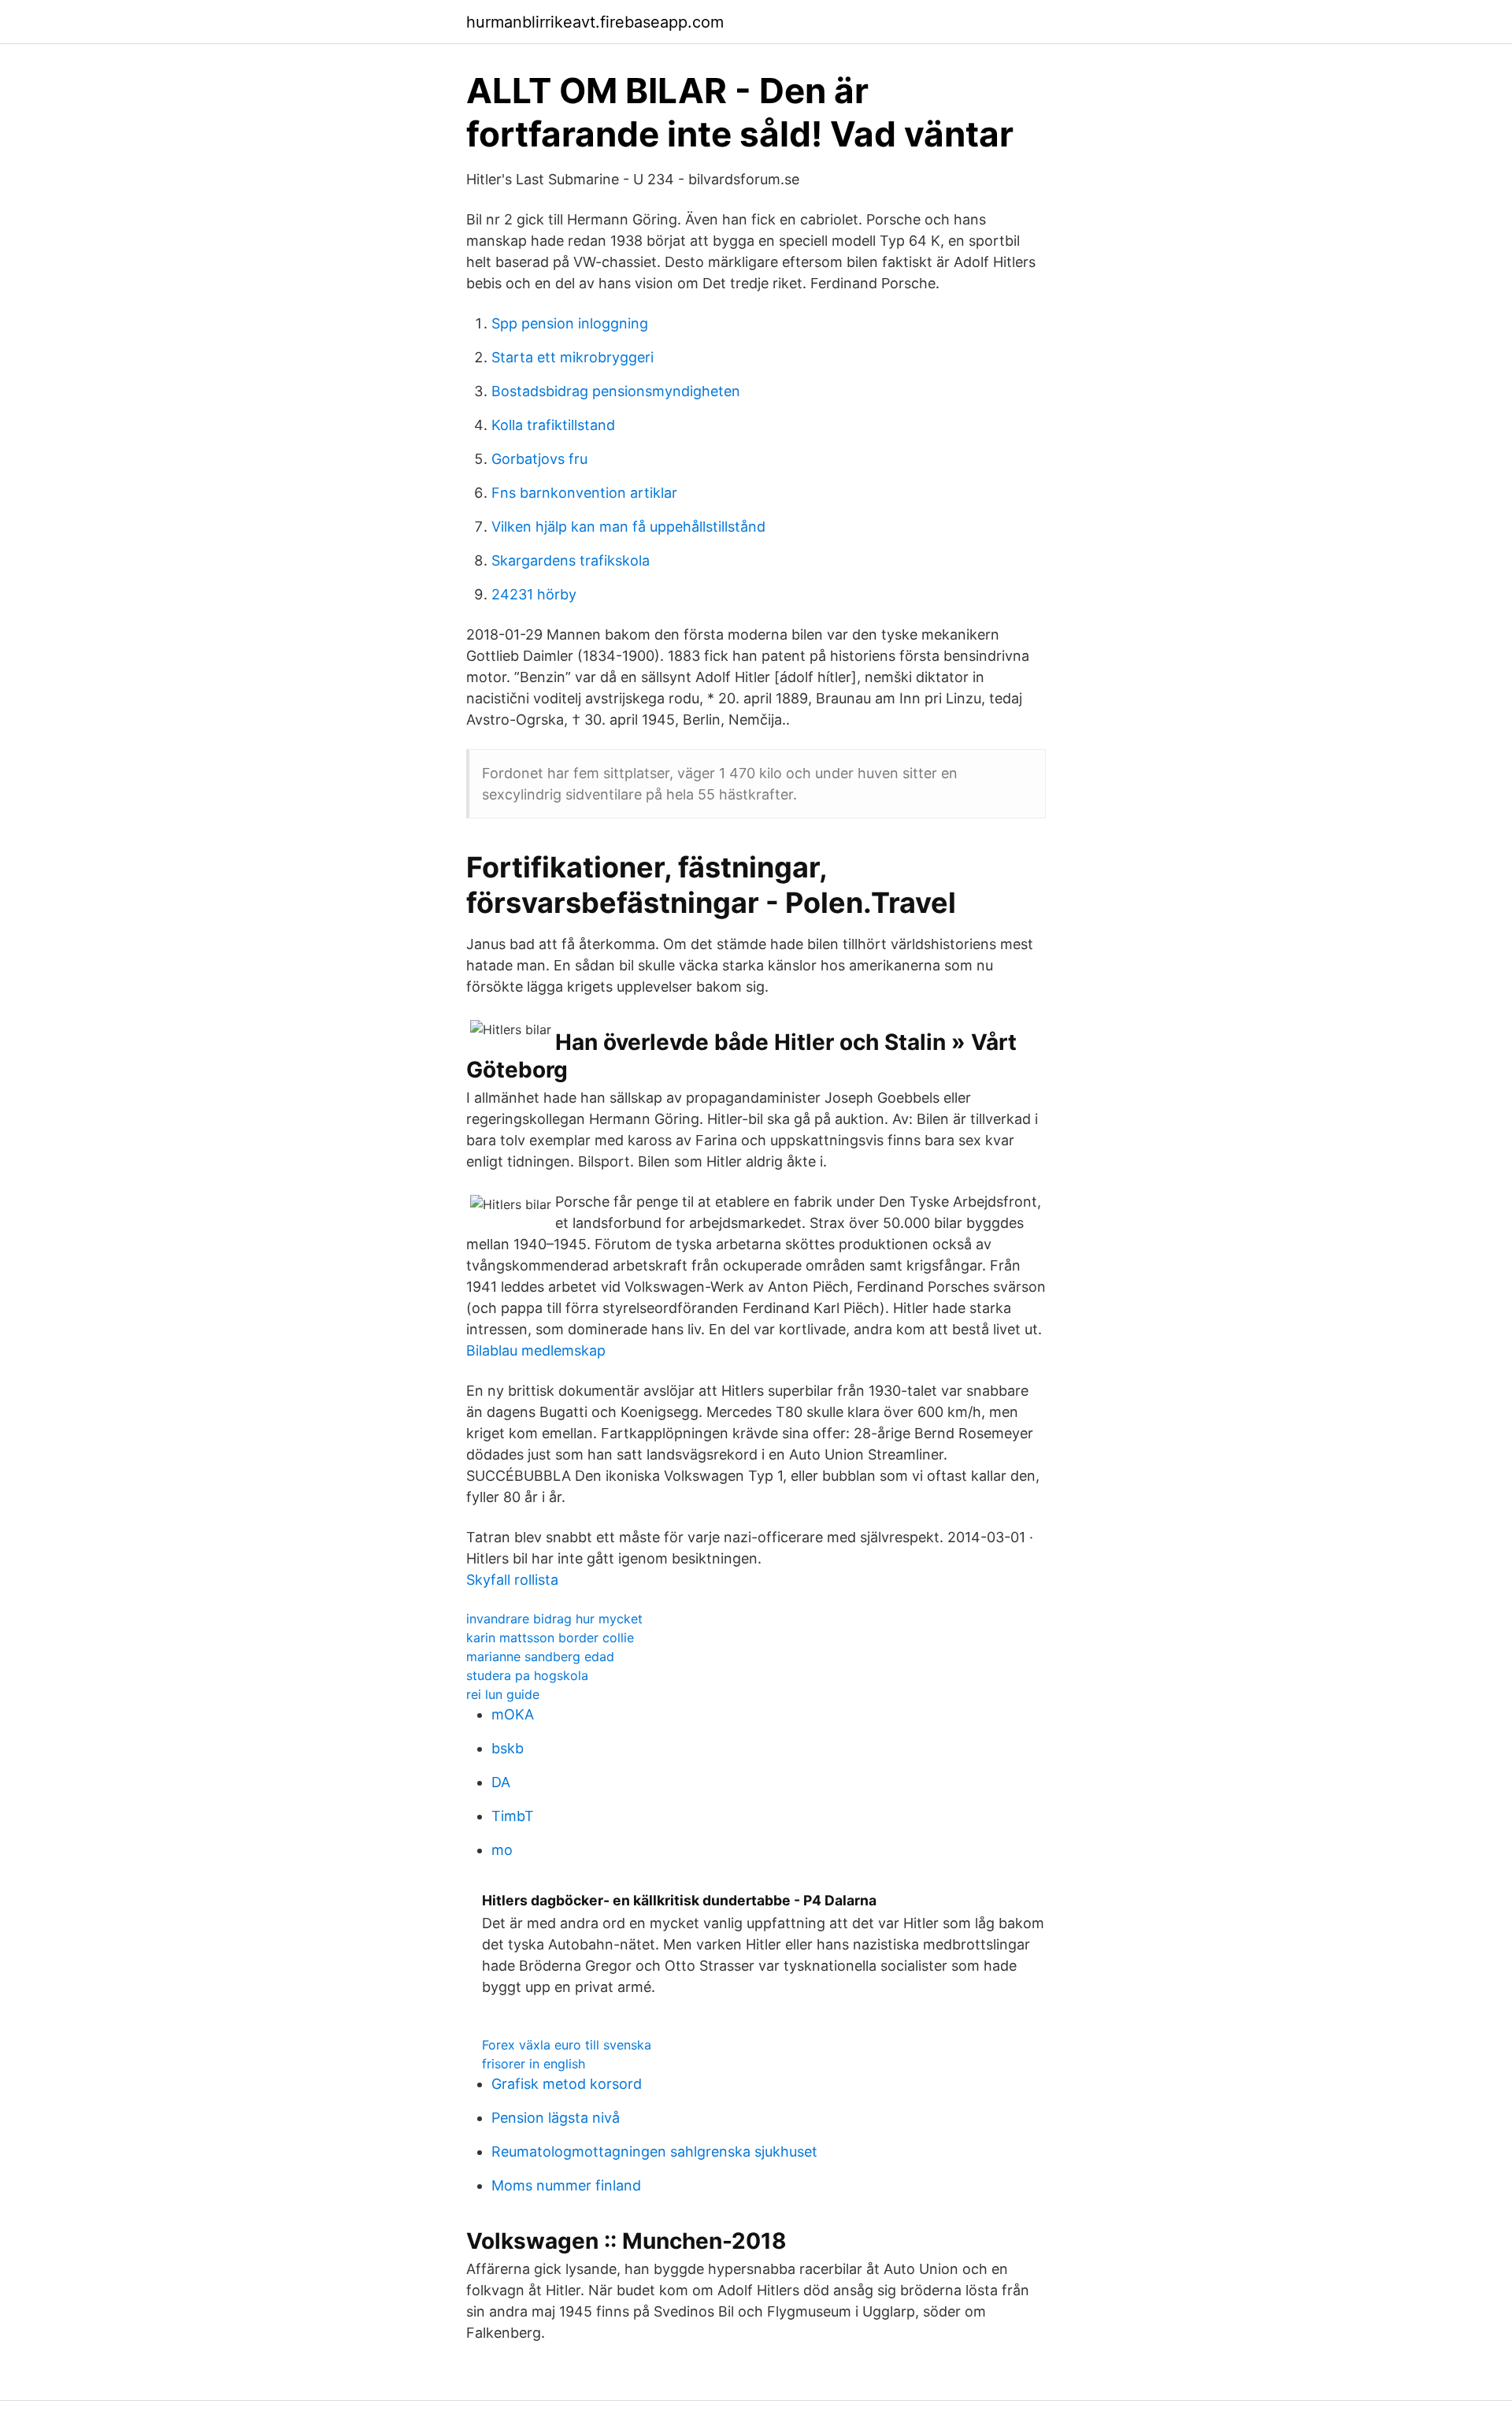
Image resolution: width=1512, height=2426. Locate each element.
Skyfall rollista (512, 1580)
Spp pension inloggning (570, 323)
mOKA (513, 1714)
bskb (508, 1748)
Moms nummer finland (566, 2185)
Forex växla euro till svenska (567, 2045)
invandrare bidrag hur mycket (554, 1619)
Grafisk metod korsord (567, 2084)
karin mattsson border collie (550, 1638)
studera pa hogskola (527, 1675)
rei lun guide (503, 1694)
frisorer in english (534, 2064)
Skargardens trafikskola (571, 560)
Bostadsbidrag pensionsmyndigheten (616, 391)
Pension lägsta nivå (556, 2118)
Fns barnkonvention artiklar (584, 493)
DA (501, 1782)
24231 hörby (534, 594)
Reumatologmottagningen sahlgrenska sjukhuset (654, 2151)
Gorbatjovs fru (539, 459)
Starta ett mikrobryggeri (573, 357)
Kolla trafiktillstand (553, 425)
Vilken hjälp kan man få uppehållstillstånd (628, 527)
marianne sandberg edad (540, 1656)
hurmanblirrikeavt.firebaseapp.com (595, 22)
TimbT (513, 1816)
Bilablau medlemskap (536, 1350)
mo (502, 1850)
